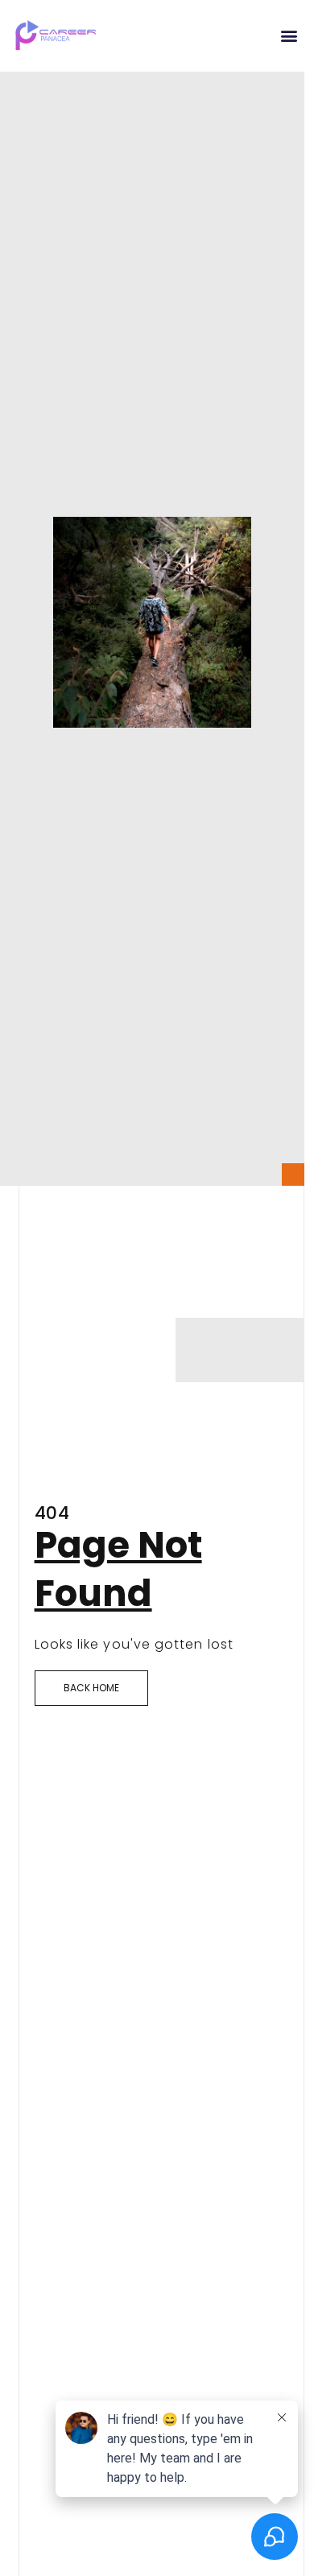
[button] (289, 36)
